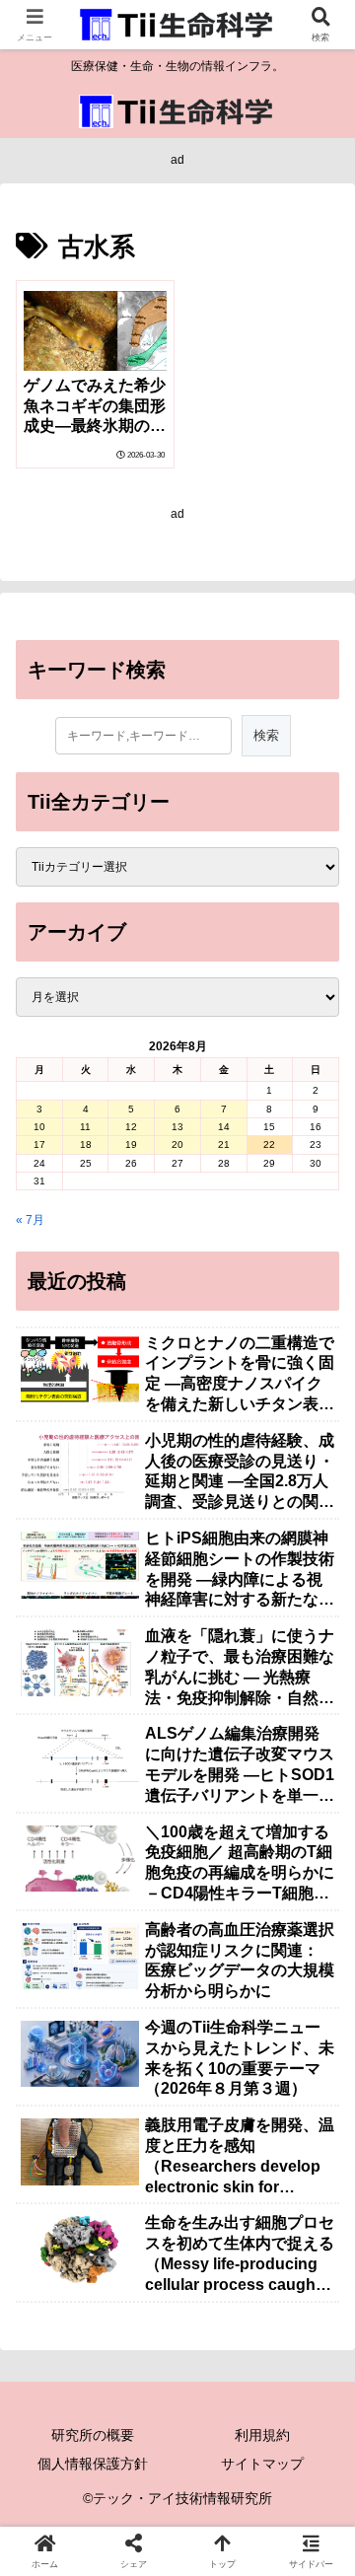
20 (177, 1145)
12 (131, 1127)
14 (224, 1127)
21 (224, 1145)
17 (39, 1145)
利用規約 (262, 2435)
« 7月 (30, 1220)
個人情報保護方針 (93, 2464)
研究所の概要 (93, 2435)
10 (39, 1127)
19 (131, 1145)
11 (85, 1127)
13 (177, 1127)
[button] (317, 2217)
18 (86, 1145)
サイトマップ (262, 2464)
